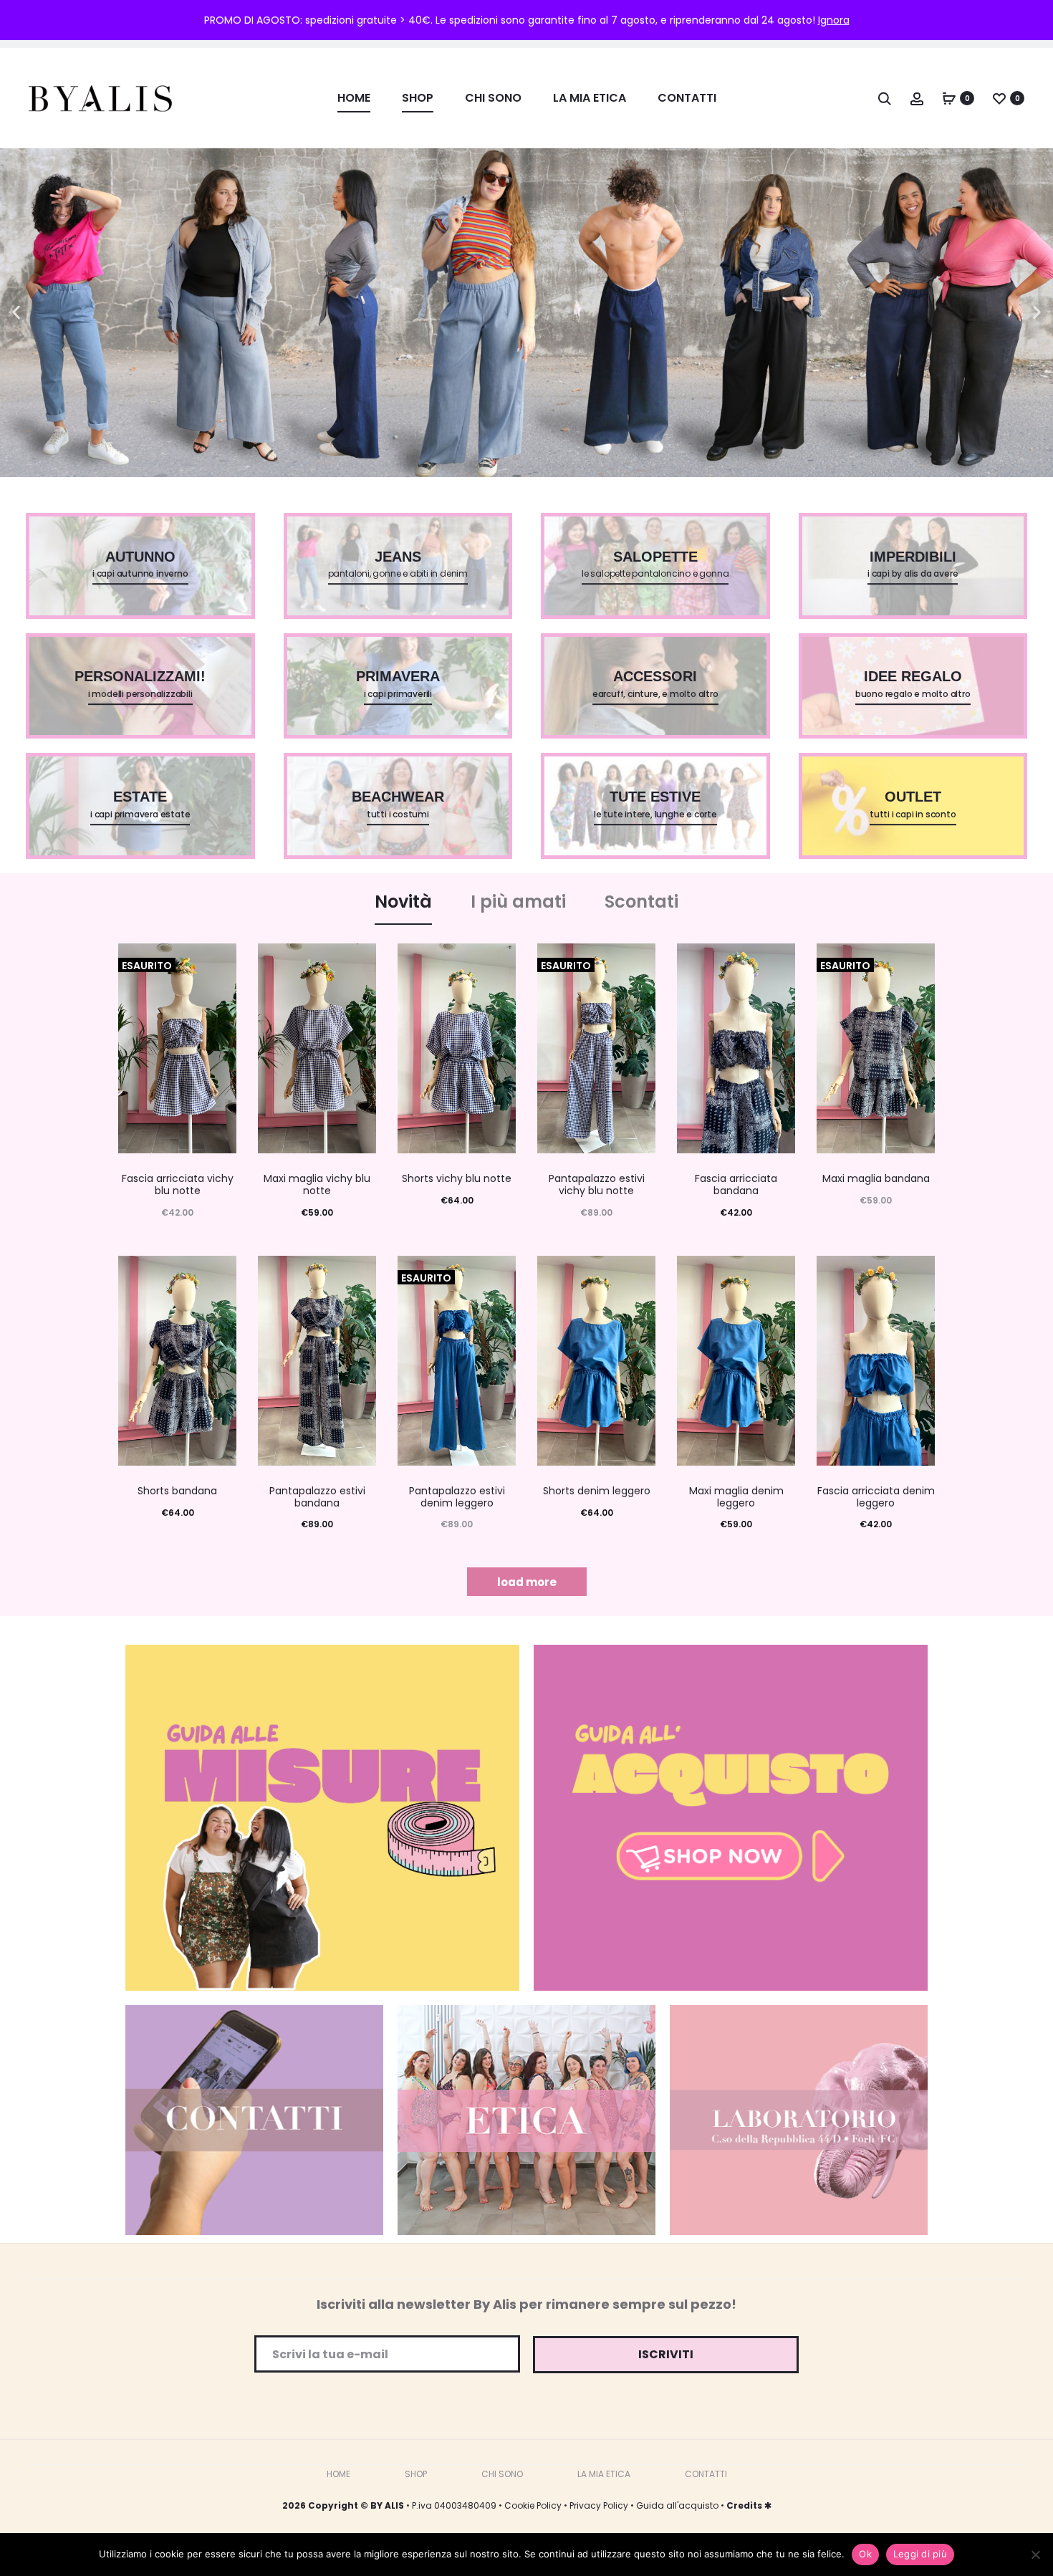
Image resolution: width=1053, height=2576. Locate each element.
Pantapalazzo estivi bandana (317, 1497)
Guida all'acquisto (677, 2505)
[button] (16, 313)
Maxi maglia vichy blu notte (317, 1184)
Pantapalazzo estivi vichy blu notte (597, 1184)
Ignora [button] (834, 20)
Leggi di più (920, 2554)
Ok (865, 2554)
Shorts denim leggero (597, 1491)
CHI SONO (493, 98)
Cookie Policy (533, 2505)
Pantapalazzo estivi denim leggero (457, 1497)
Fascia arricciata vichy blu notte (178, 1184)
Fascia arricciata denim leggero (876, 1497)
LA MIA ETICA (590, 98)
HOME (354, 98)
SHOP (418, 98)
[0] (949, 98)
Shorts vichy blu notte (457, 1178)
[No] (1035, 2555)
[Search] (885, 98)
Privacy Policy (599, 2505)
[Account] (917, 98)
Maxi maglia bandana (876, 1178)
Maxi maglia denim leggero (736, 1497)
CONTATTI (687, 98)
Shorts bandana (177, 1491)
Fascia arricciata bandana (736, 1184)
